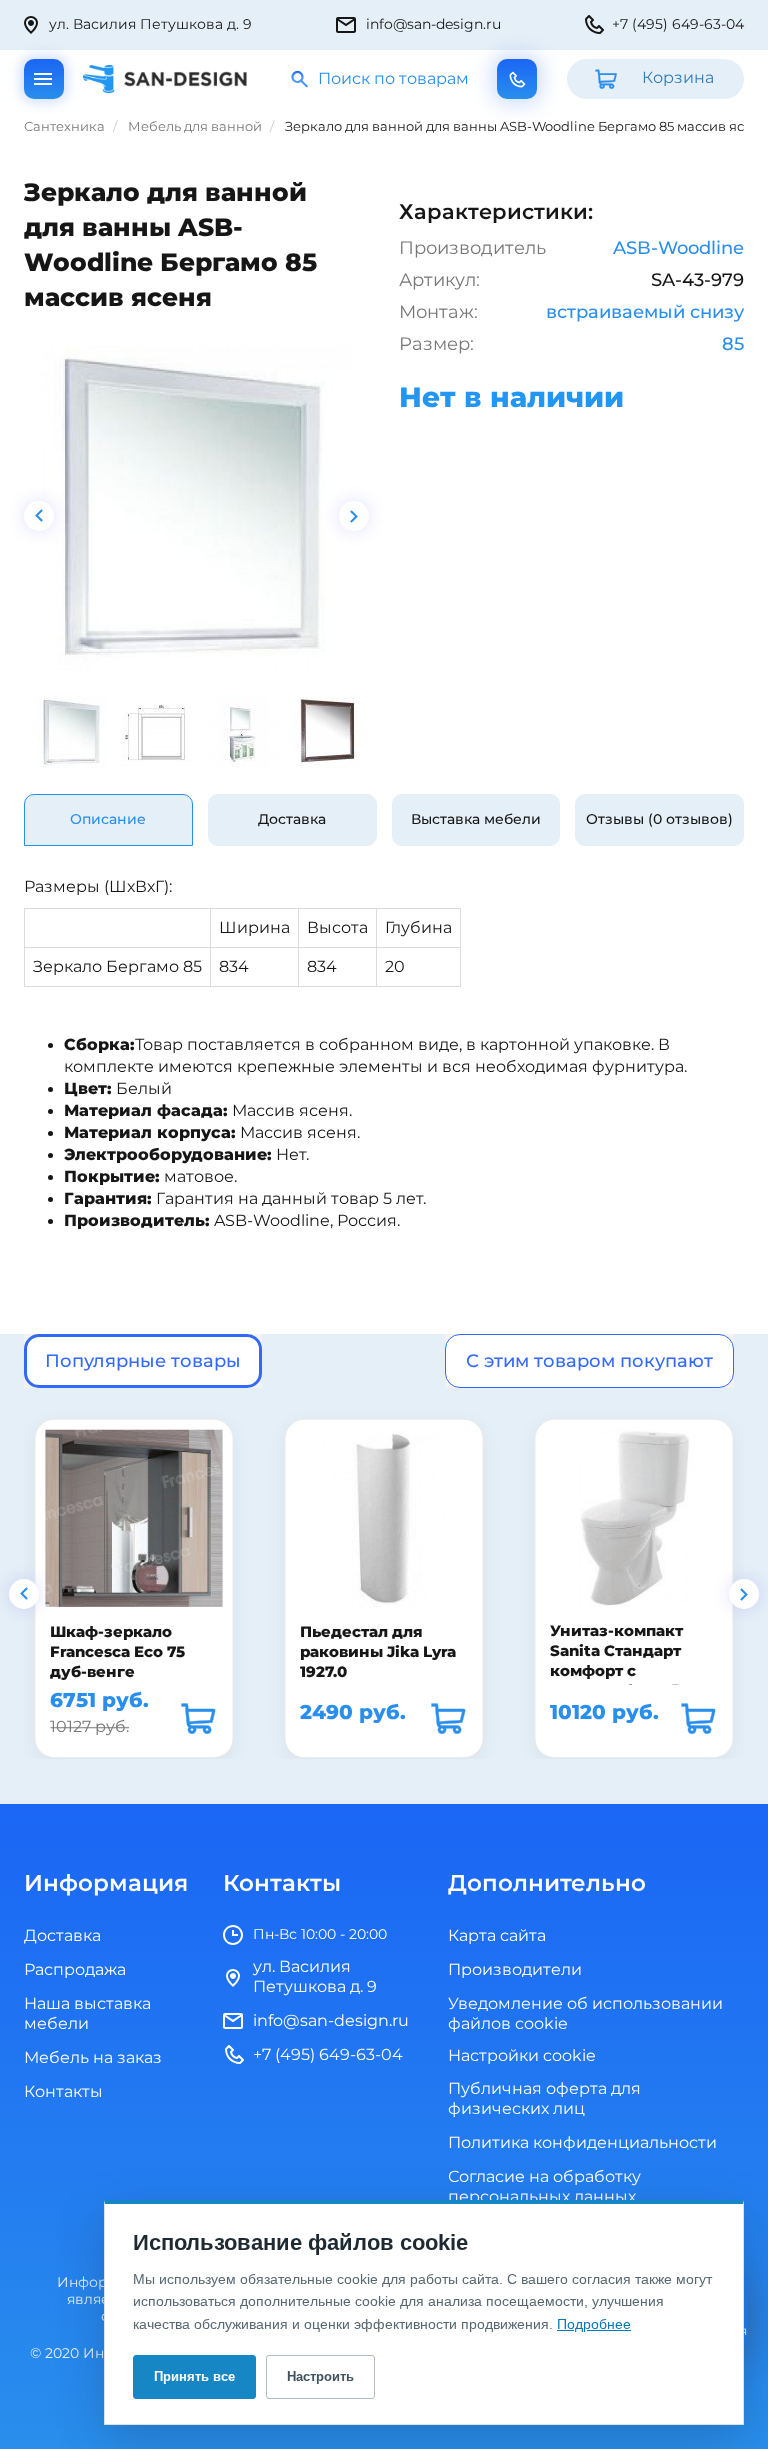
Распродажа (75, 1970)
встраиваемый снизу (645, 312)
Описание (108, 819)
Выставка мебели (476, 819)
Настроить (320, 2376)
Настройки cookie (522, 2056)
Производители (515, 1970)
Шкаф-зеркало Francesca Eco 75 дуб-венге (117, 1651)
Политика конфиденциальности (582, 2143)
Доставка (292, 819)
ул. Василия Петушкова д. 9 (150, 24)
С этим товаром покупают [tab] (589, 1361)
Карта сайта (497, 1936)
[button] (24, 1594)
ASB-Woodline (678, 248)
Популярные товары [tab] (143, 1361)
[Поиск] (300, 79)
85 (733, 344)
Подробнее (594, 2324)
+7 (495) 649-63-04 (678, 24)
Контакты (63, 2092)
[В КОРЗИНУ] (198, 1718)
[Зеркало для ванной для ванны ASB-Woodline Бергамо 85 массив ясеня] (196, 508)
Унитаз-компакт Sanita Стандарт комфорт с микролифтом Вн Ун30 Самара (621, 1671)
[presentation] (39, 516)
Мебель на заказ (93, 2058)
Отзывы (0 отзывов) (659, 819)
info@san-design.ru (433, 24)
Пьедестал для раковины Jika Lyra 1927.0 (377, 1651)
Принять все (194, 2376)
